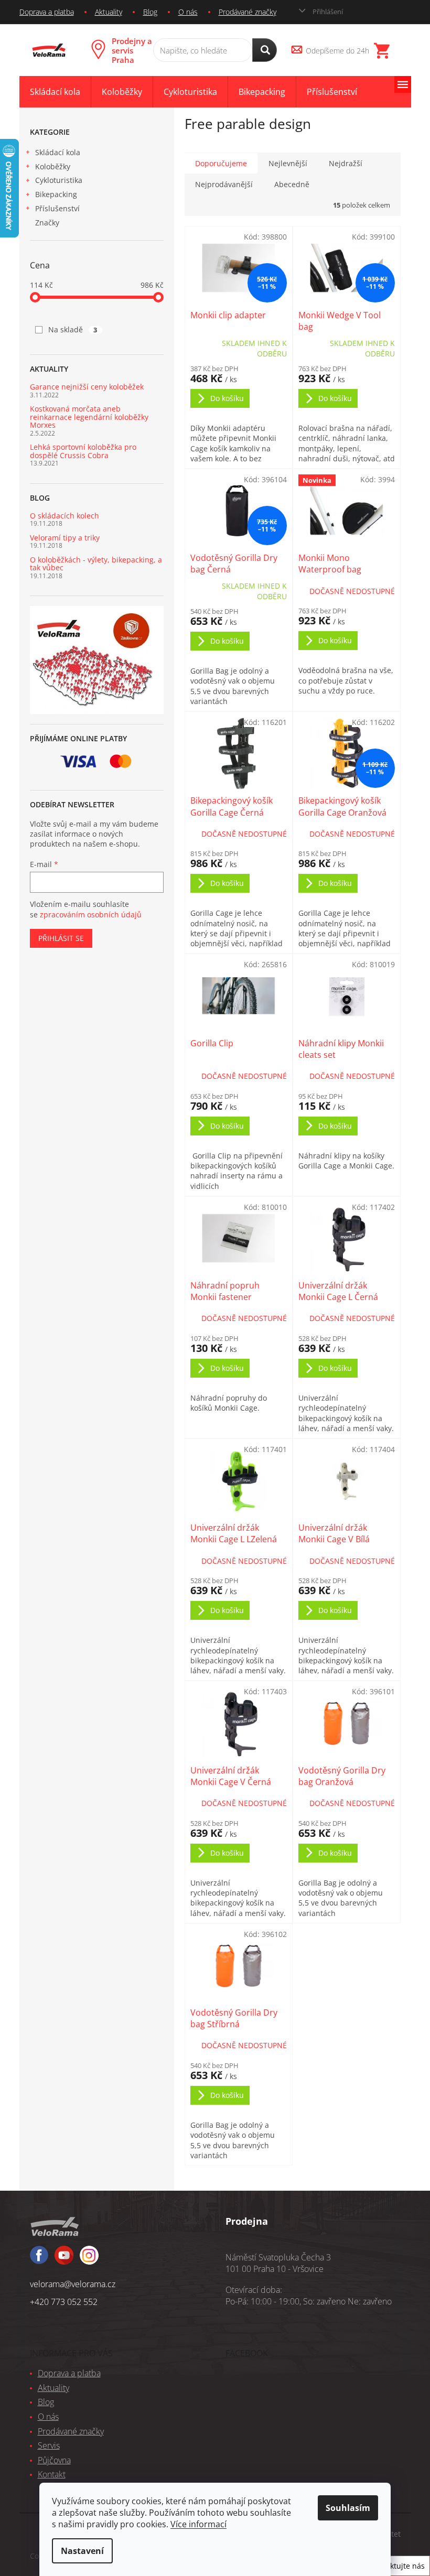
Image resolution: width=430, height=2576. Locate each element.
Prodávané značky (248, 12)
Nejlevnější (288, 163)
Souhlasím (348, 2508)
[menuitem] (55, 92)
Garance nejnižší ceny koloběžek (87, 387)
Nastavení (82, 2551)
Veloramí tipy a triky (65, 538)
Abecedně (292, 184)
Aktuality (109, 12)
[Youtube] (89, 2260)
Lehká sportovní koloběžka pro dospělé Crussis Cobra (83, 451)
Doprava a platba (47, 12)
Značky (47, 223)
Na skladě (73, 329)
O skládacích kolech (64, 516)
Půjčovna (54, 2460)
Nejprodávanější (224, 184)
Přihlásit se (61, 938)
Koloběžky (53, 166)
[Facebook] (39, 2260)
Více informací (198, 2524)
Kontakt (52, 2474)
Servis (49, 2445)
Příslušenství (57, 208)
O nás (188, 12)
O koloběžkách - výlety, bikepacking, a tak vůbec (96, 564)
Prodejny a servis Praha (132, 50)
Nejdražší (346, 163)
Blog (150, 12)
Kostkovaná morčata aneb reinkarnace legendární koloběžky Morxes (89, 417)
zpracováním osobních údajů (91, 914)
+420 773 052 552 (64, 2302)
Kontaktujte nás (397, 2566)
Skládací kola (58, 152)
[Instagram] (64, 2260)
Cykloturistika (59, 180)
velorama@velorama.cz (73, 2284)
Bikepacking (56, 194)
